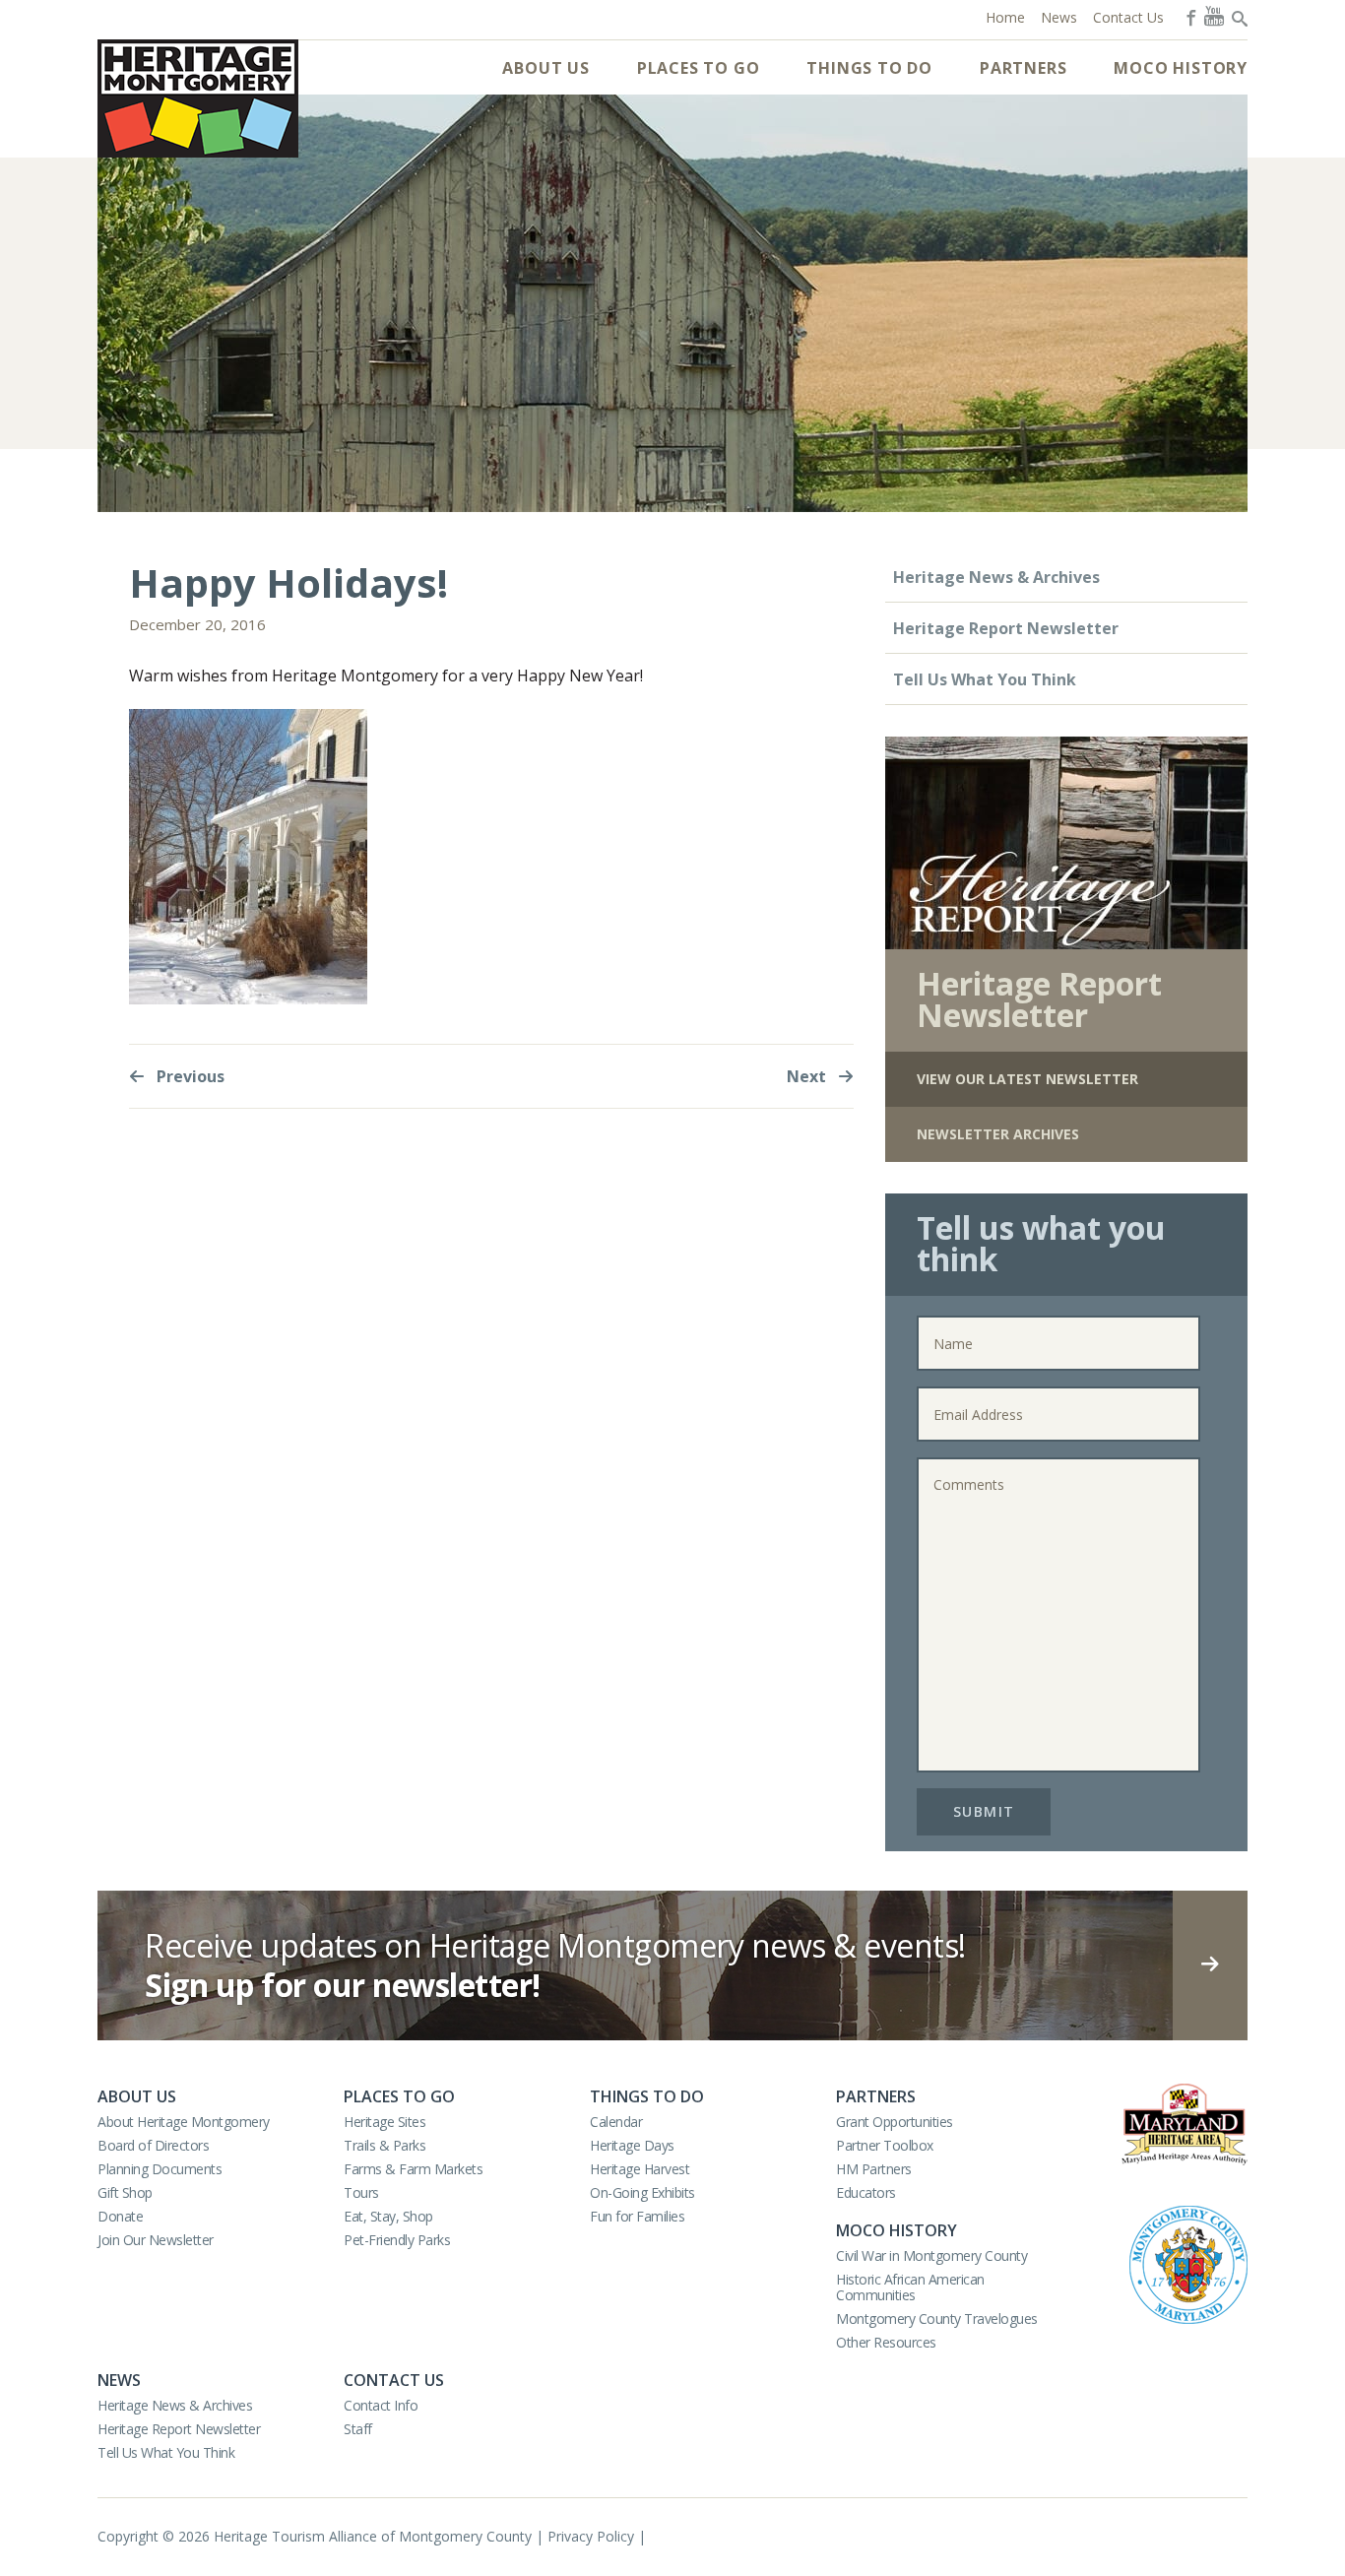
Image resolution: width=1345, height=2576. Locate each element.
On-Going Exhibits (642, 2192)
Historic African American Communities (910, 2287)
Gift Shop (125, 2192)
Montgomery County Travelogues (937, 2318)
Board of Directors (153, 2145)
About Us (545, 68)
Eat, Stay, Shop (388, 2216)
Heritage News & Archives (996, 577)
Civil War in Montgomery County (931, 2255)
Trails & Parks (384, 2145)
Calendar (616, 2122)
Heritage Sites (384, 2122)
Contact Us (394, 2380)
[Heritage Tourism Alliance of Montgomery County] (198, 98)
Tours (361, 2192)
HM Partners (874, 2169)
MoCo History (1181, 68)
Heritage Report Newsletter (1006, 628)
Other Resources (886, 2342)
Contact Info (381, 2405)
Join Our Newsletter (156, 2240)
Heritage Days (632, 2145)
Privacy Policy (591, 2536)
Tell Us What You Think (985, 679)
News (119, 2380)
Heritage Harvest (640, 2169)
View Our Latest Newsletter (1027, 1079)
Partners (1023, 68)
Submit (984, 1811)
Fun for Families (637, 2216)
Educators (866, 2192)
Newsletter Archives (998, 1134)
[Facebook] (1189, 16)
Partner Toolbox (885, 2145)
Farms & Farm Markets (413, 2169)
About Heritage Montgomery (184, 2122)
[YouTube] (1214, 16)
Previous (189, 1076)
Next (808, 1076)
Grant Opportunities (895, 2122)
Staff (358, 2429)
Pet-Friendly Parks (397, 2240)
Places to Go (699, 68)
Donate (120, 2216)
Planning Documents (160, 2169)
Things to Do (869, 68)
